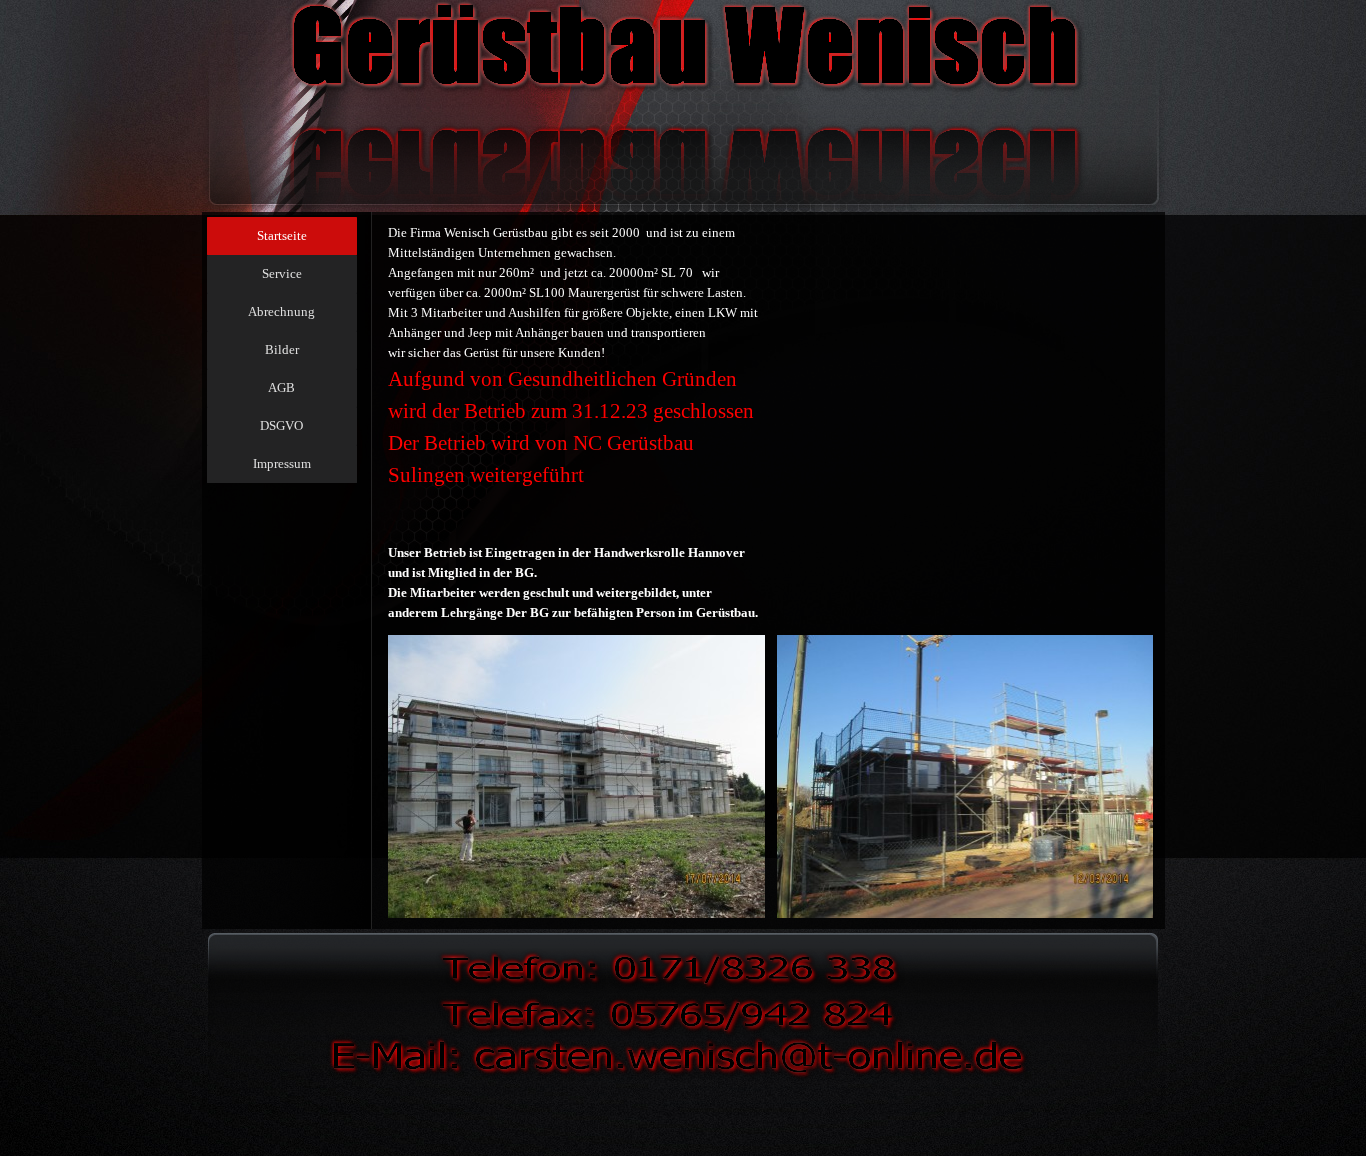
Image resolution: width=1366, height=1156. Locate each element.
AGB (281, 387)
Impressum (282, 463)
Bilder (282, 349)
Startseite (282, 235)
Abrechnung (281, 311)
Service (282, 273)
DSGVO (281, 425)
